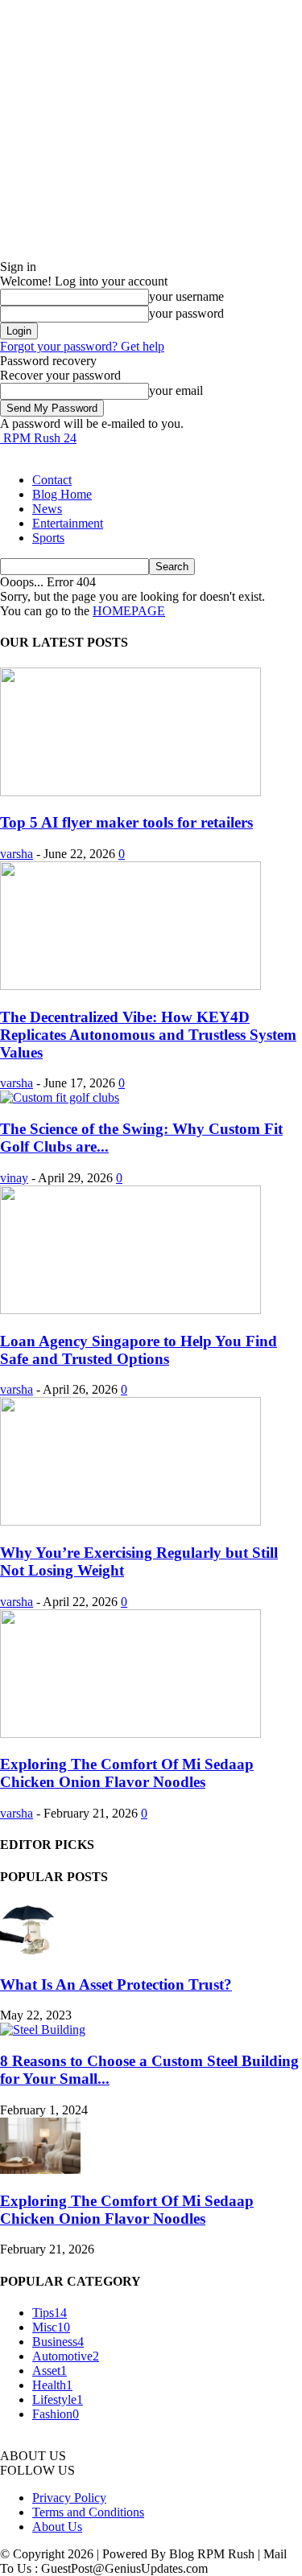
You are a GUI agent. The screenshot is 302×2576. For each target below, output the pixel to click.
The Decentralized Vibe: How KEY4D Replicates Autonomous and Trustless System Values (148, 1035)
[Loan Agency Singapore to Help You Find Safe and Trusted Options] (130, 1310)
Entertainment (68, 523)
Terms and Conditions (88, 2512)
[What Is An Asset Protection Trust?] (29, 1953)
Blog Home (62, 494)
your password (186, 313)
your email (176, 390)
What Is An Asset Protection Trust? (116, 1984)
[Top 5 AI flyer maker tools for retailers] (130, 792)
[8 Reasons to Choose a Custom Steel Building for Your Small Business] (43, 2030)
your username (186, 296)
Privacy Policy (69, 2498)
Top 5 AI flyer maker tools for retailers (126, 822)
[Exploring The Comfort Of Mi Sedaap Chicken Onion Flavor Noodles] (130, 1734)
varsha (17, 854)
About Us (57, 2527)
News (47, 509)
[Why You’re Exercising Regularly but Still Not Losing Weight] (130, 1521)
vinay (14, 1178)
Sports (48, 538)
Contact (52, 480)
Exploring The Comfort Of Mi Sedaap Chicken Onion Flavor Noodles (127, 1773)
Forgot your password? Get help (82, 346)
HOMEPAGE (129, 611)
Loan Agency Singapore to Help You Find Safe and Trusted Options (139, 1350)
